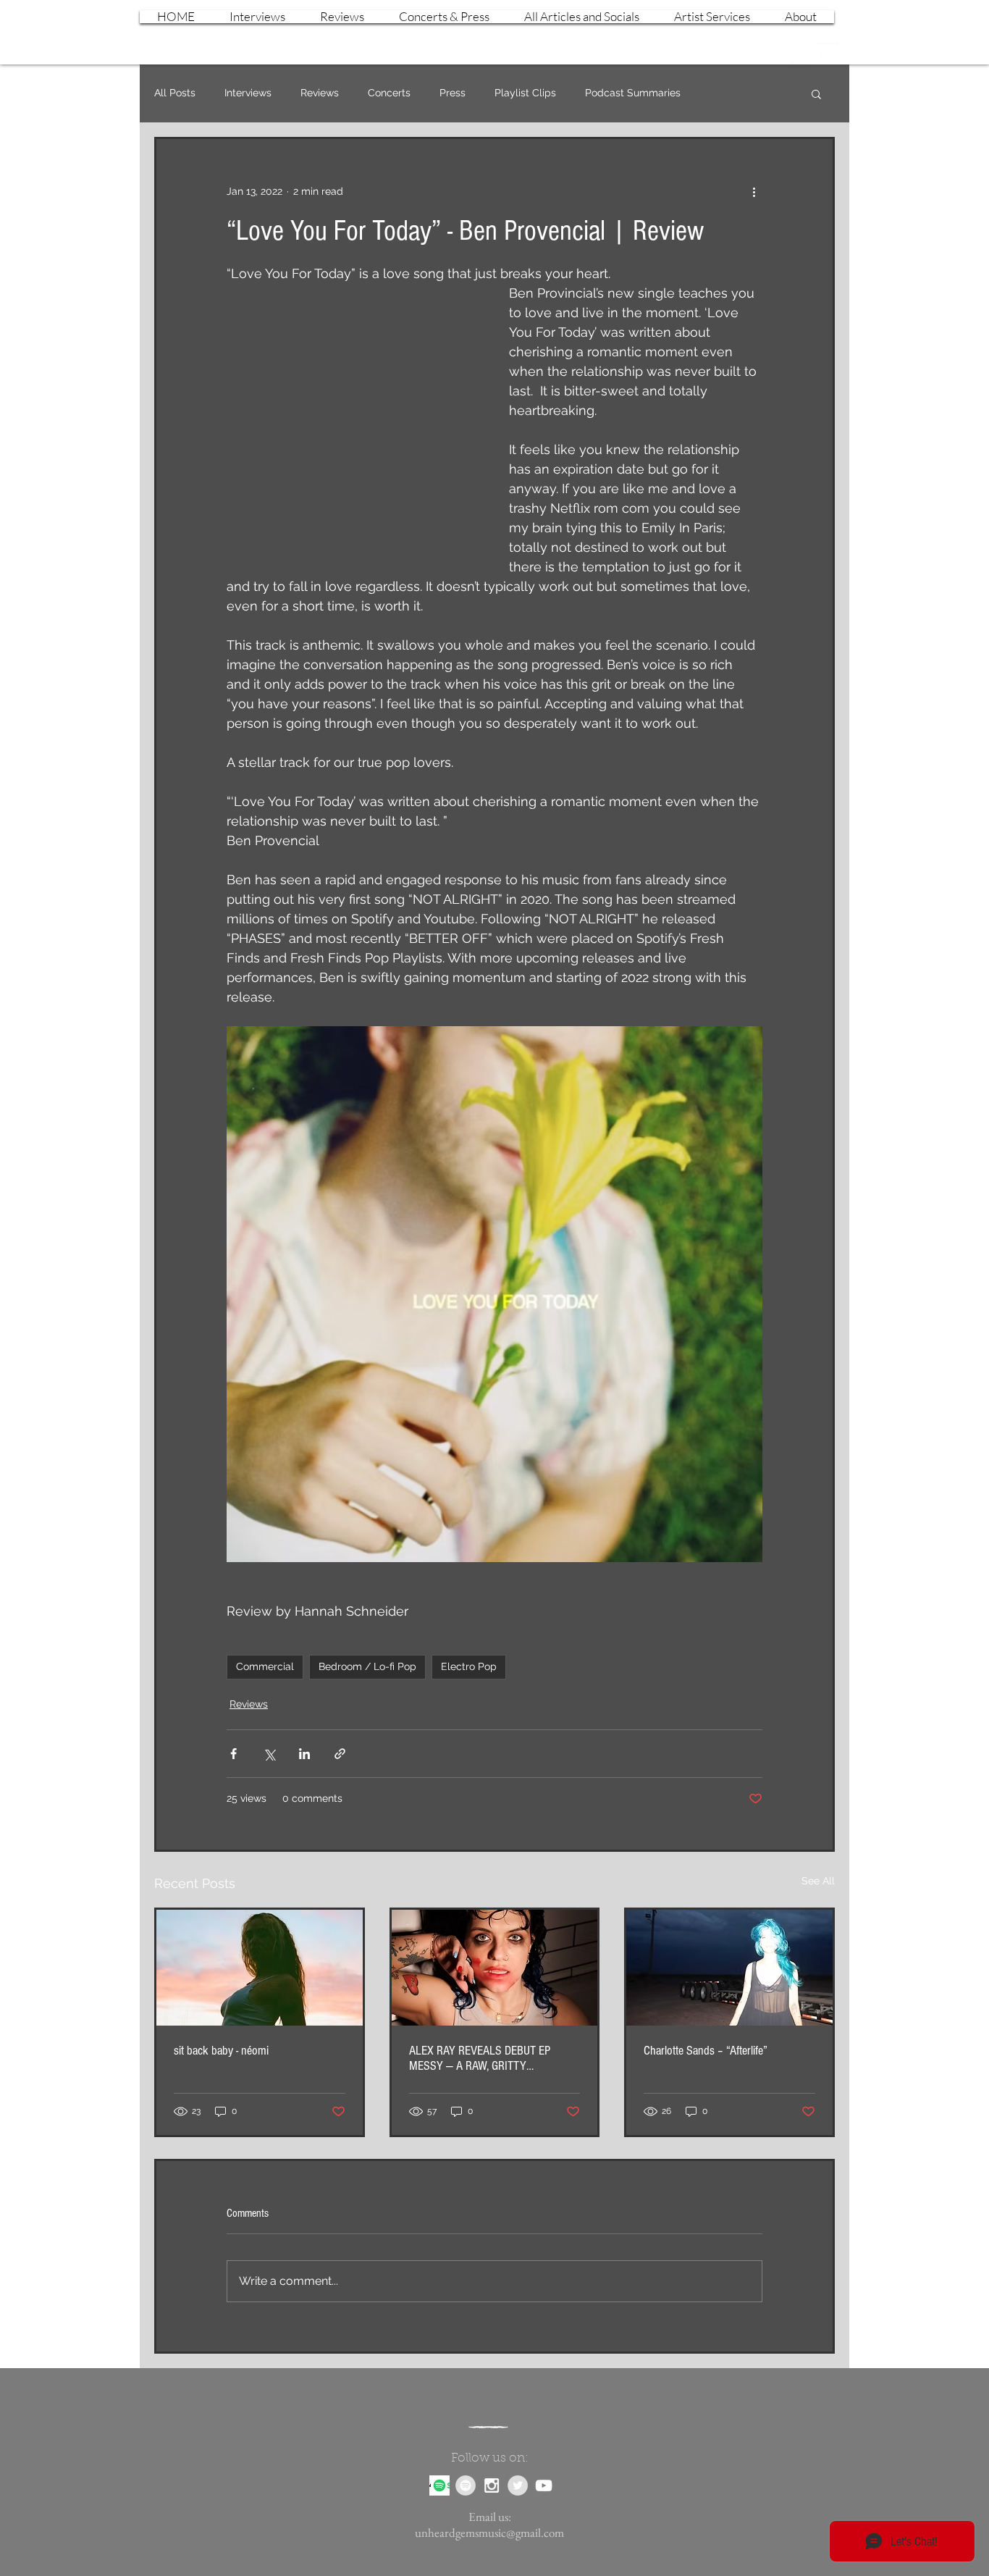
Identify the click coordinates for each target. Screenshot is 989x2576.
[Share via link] (340, 1754)
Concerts (389, 93)
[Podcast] (439, 2485)
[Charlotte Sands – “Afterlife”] (729, 1968)
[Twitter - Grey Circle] (518, 2485)
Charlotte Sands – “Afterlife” (706, 2051)
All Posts (175, 93)
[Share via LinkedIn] (304, 1754)
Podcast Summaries (633, 93)
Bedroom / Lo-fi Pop (367, 1666)
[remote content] (353, 422)
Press (453, 93)
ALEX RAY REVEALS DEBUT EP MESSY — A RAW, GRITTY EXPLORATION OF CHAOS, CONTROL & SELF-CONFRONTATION (491, 2058)
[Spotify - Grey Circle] (466, 2485)
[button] (816, 93)
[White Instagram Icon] (802, 54)
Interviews (248, 93)
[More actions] (754, 191)
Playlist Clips (525, 93)
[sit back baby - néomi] (260, 1968)
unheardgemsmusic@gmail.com (489, 2533)
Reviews (320, 93)
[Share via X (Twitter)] (269, 1754)
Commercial (265, 1666)
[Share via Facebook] (233, 1754)
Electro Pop (469, 1666)
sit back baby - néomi (221, 2051)
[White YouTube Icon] (828, 54)
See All (818, 1881)
